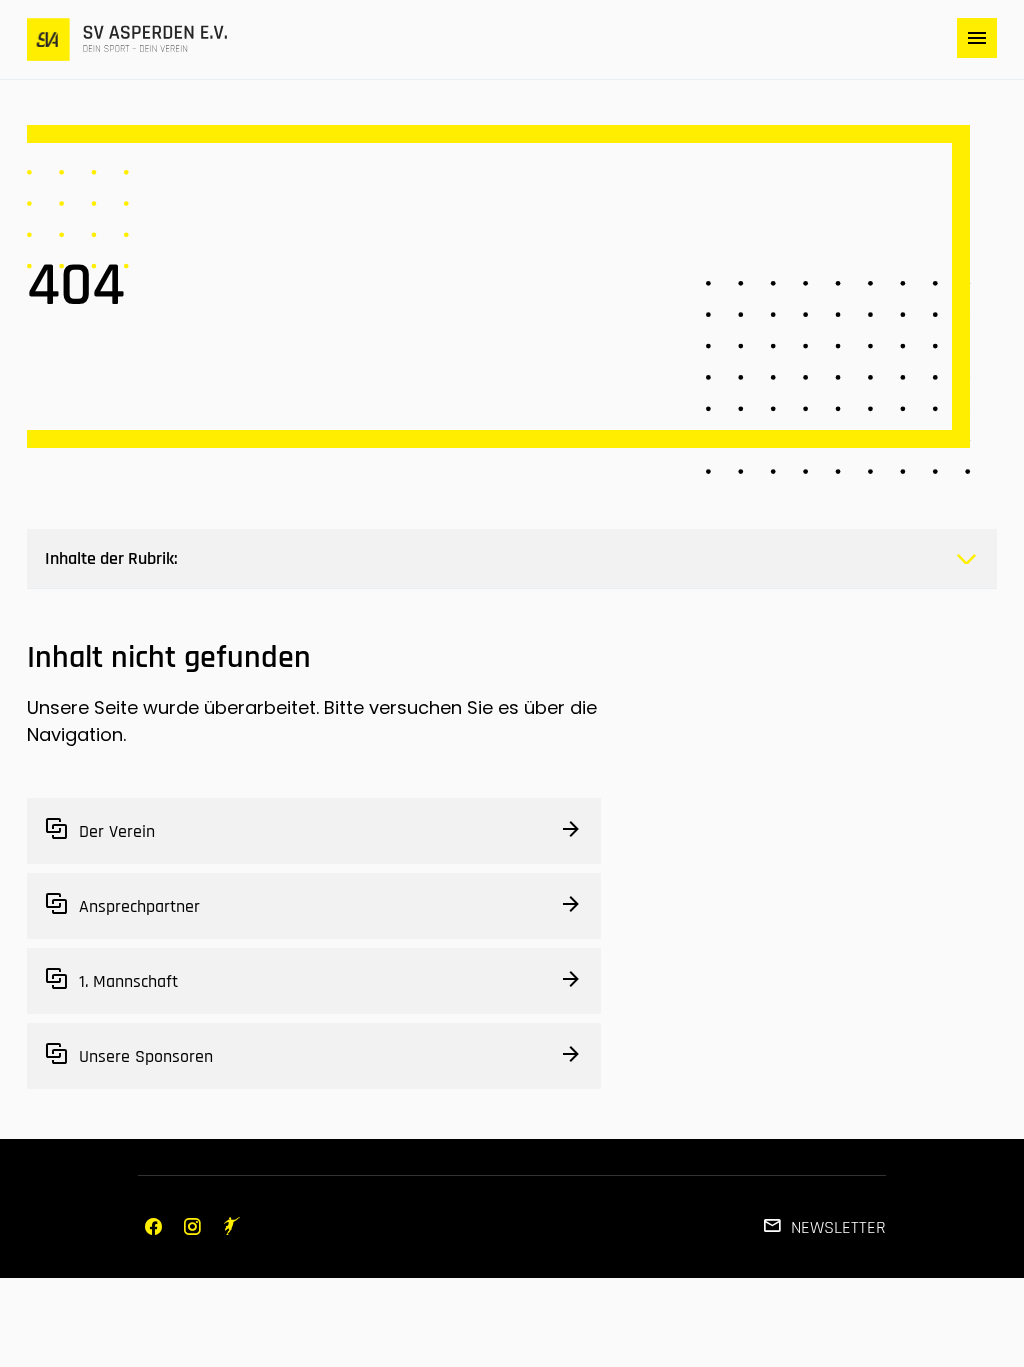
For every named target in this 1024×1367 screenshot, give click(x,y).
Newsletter (838, 1227)
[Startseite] (127, 39)
